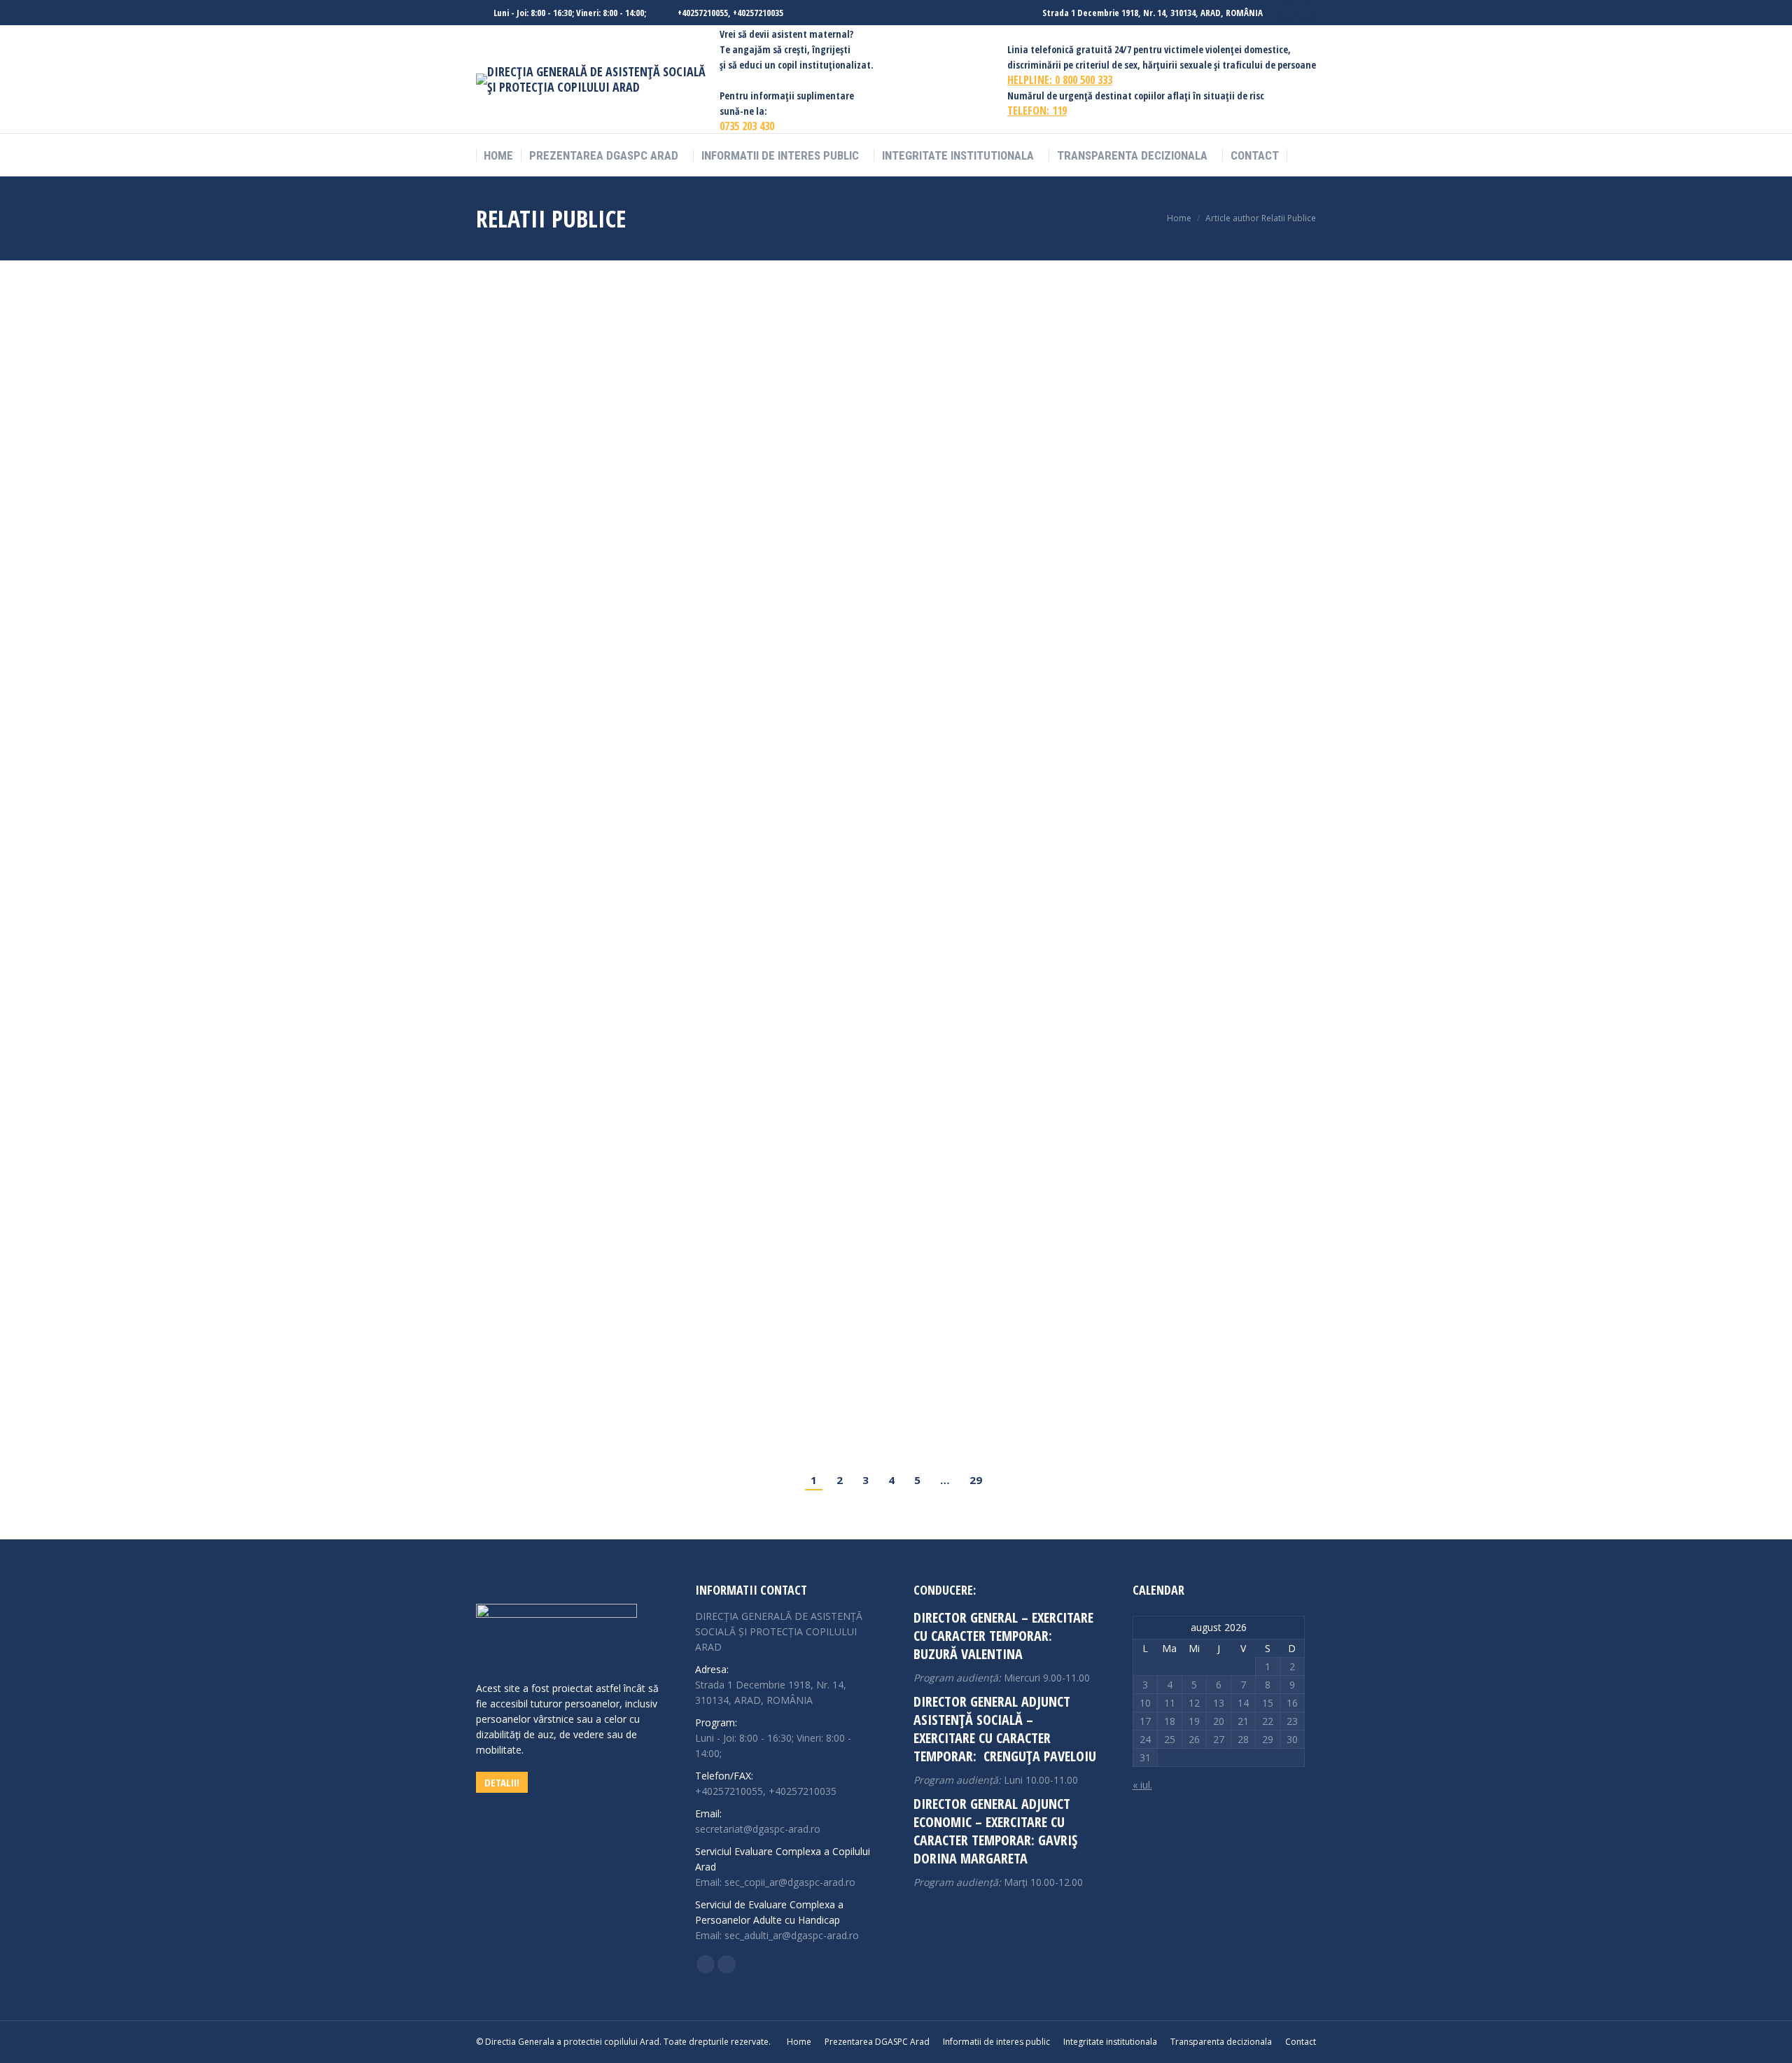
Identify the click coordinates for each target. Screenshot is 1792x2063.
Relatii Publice (551, 218)
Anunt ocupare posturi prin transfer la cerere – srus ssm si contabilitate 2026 (736, 957)
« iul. (1142, 1785)
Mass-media (657, 858)
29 (976, 1480)
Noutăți (647, 464)
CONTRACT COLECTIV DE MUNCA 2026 (594, 332)
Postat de (584, 355)
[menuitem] (498, 156)
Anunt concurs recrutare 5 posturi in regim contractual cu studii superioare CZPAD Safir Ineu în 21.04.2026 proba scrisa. (867, 1064)
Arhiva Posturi (521, 464)
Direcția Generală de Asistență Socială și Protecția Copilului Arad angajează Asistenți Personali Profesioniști (834, 835)
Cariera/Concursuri (591, 464)
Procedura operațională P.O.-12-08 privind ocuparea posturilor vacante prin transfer (759, 1279)
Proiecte (510, 355)
